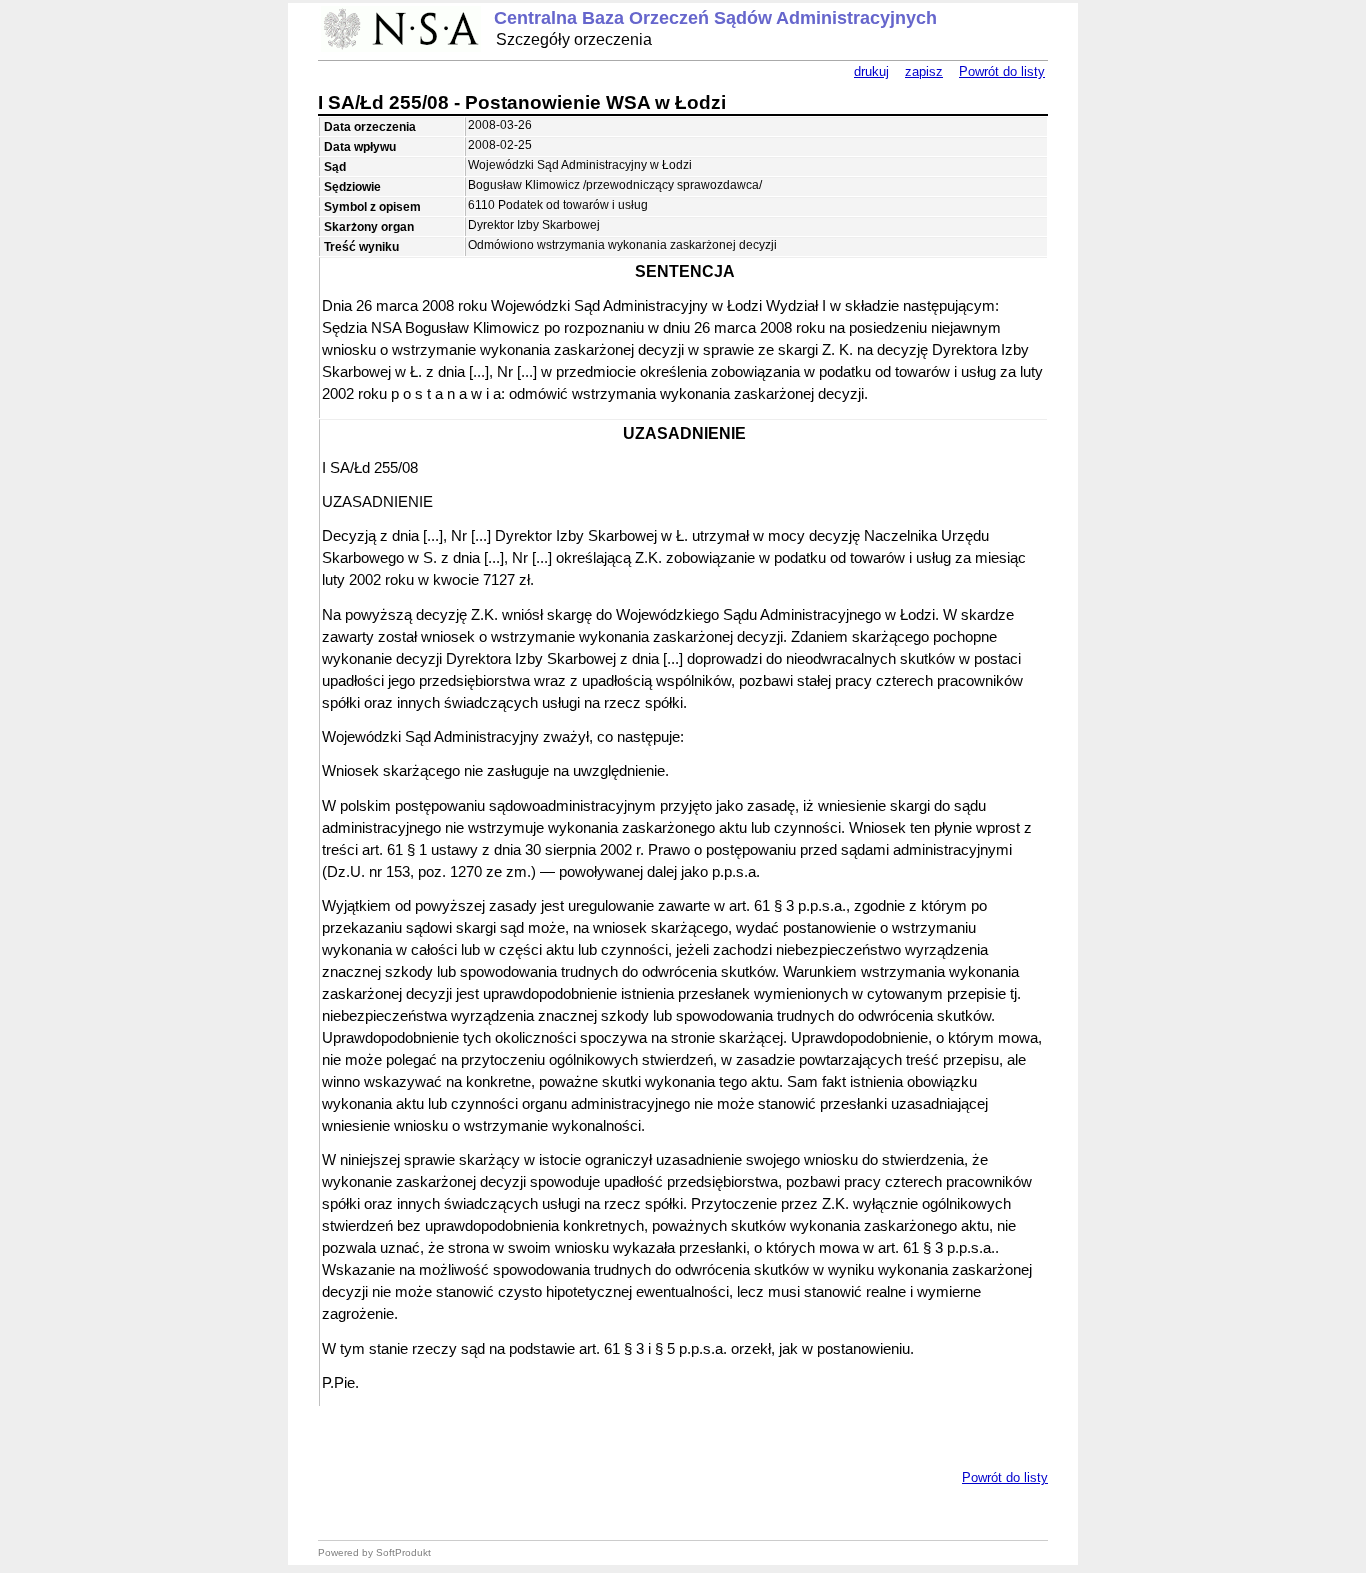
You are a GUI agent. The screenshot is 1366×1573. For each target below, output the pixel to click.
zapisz (924, 71)
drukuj (871, 71)
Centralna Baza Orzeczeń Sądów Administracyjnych (715, 18)
